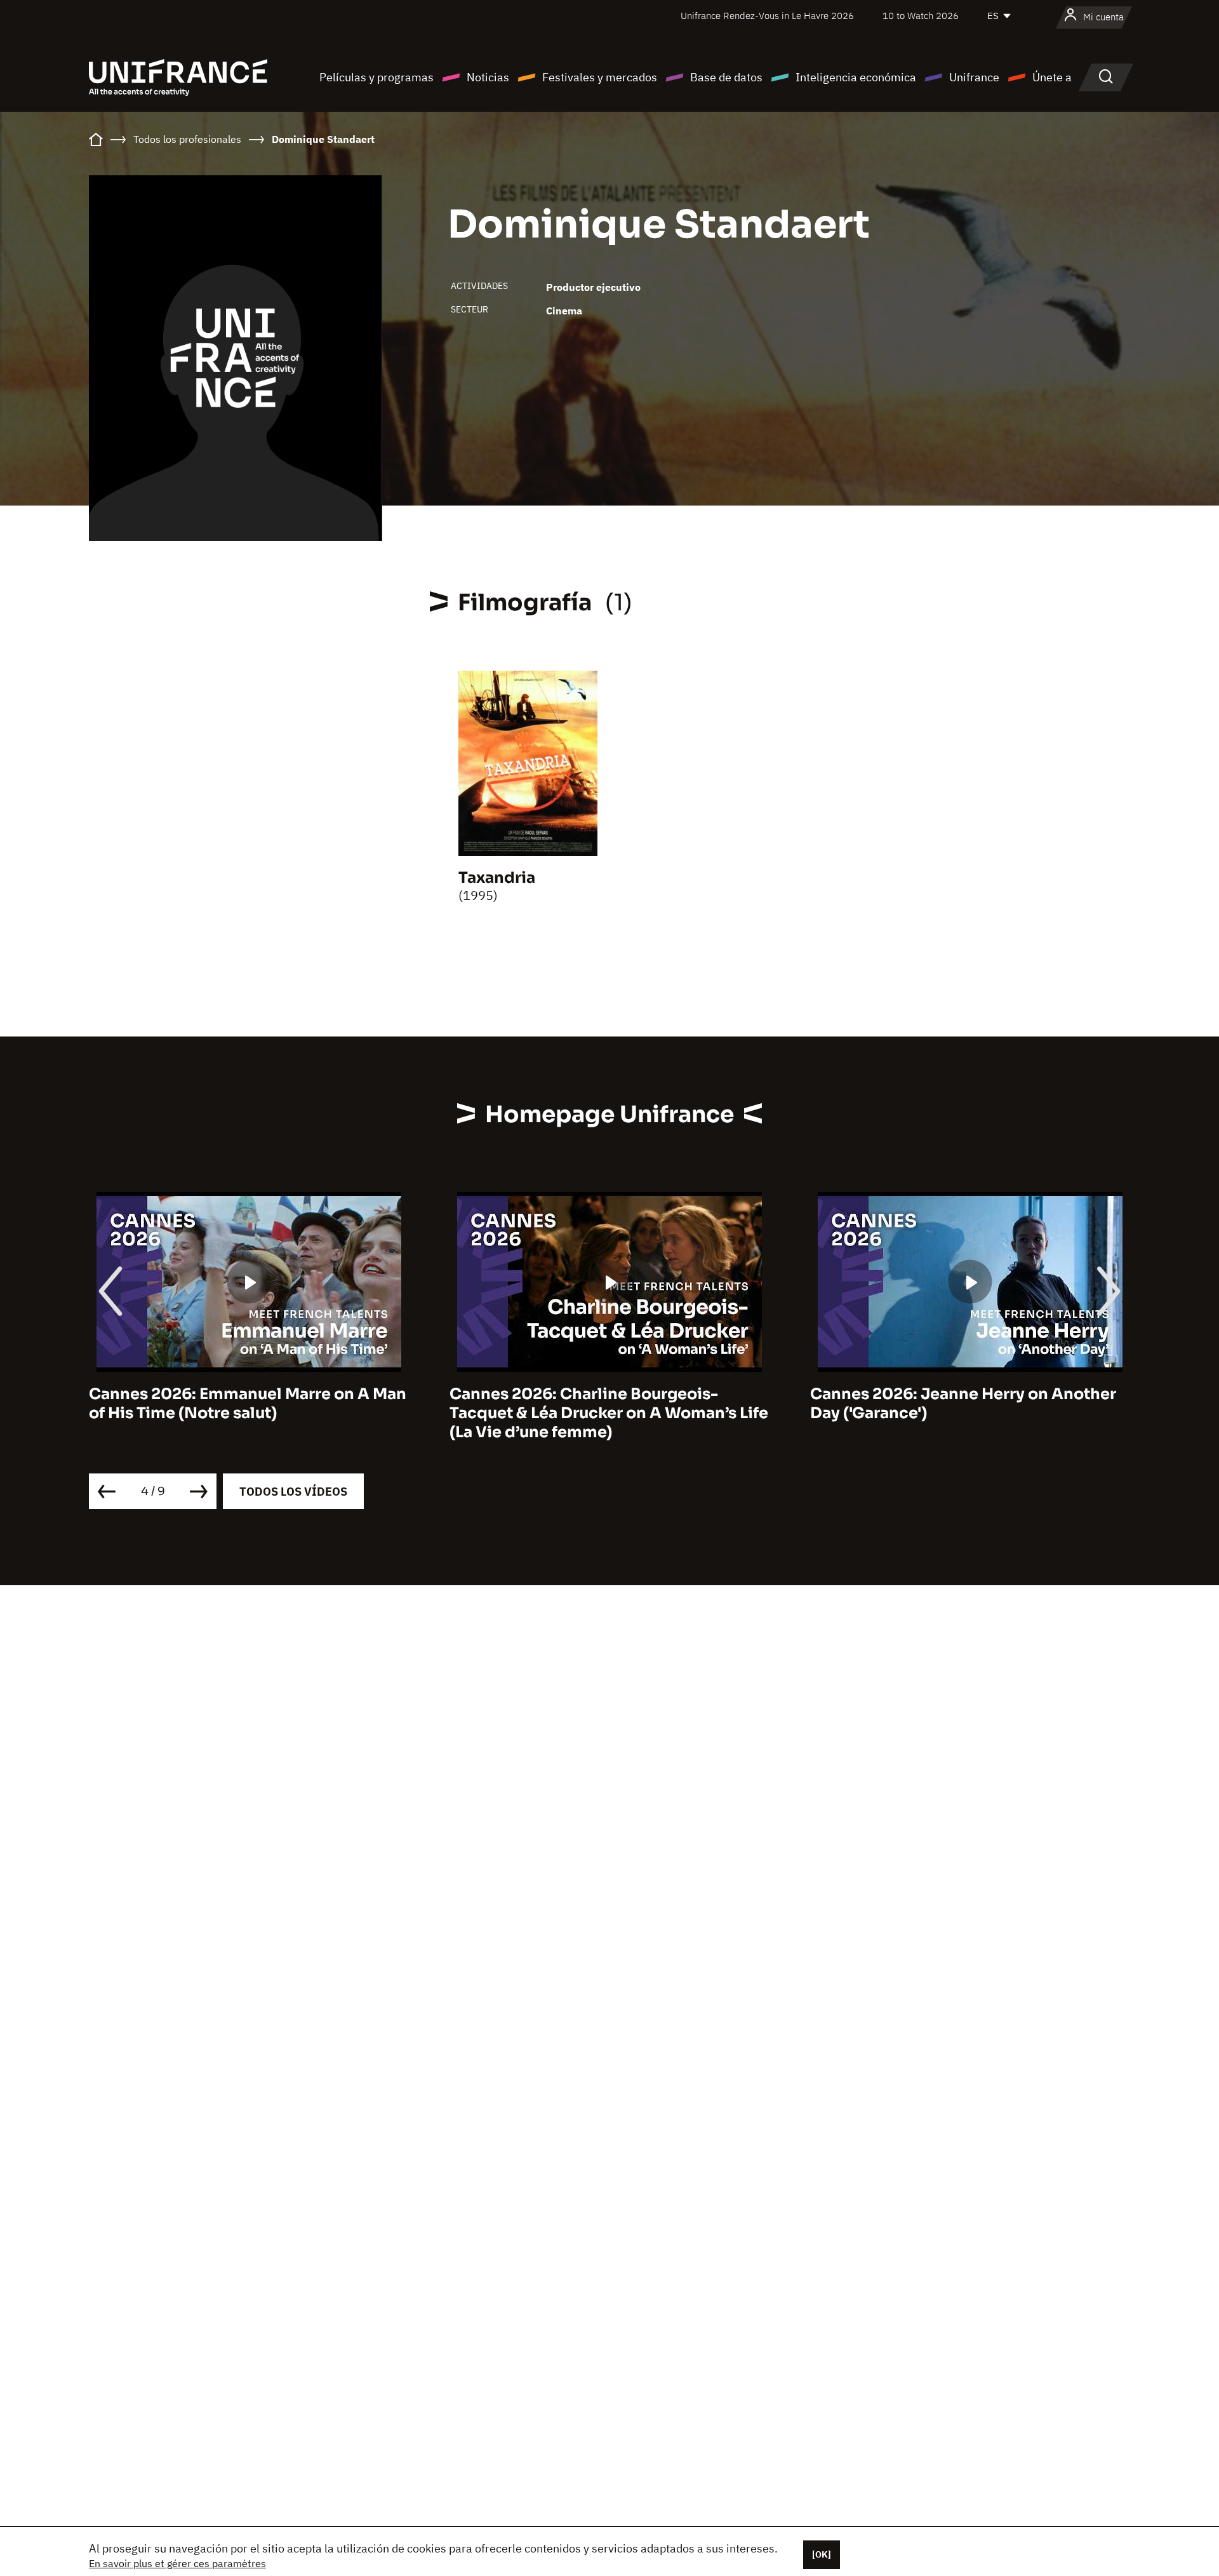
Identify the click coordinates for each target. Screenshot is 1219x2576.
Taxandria (497, 878)
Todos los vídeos (293, 1492)
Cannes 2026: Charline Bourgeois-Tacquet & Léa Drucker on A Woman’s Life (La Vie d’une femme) (609, 1413)
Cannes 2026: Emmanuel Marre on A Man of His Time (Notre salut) (248, 1404)
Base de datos (726, 77)
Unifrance (974, 77)
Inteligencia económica (856, 77)
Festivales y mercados (600, 77)
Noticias (488, 77)
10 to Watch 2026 (921, 16)
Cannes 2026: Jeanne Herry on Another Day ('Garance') (963, 1404)
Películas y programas (376, 77)
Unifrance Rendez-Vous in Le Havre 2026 (767, 16)
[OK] (822, 2554)
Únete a (1052, 77)
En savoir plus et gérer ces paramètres (177, 2563)
